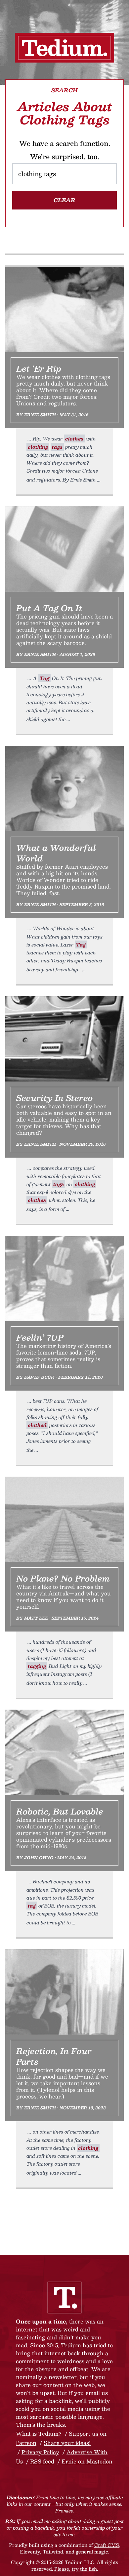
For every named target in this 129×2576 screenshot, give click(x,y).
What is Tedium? (39, 2434)
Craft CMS (107, 2545)
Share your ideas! (67, 2443)
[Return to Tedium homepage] (64, 48)
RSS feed (42, 2461)
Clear (64, 200)
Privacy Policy (40, 2452)
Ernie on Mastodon (87, 2461)
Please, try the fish (76, 2569)
